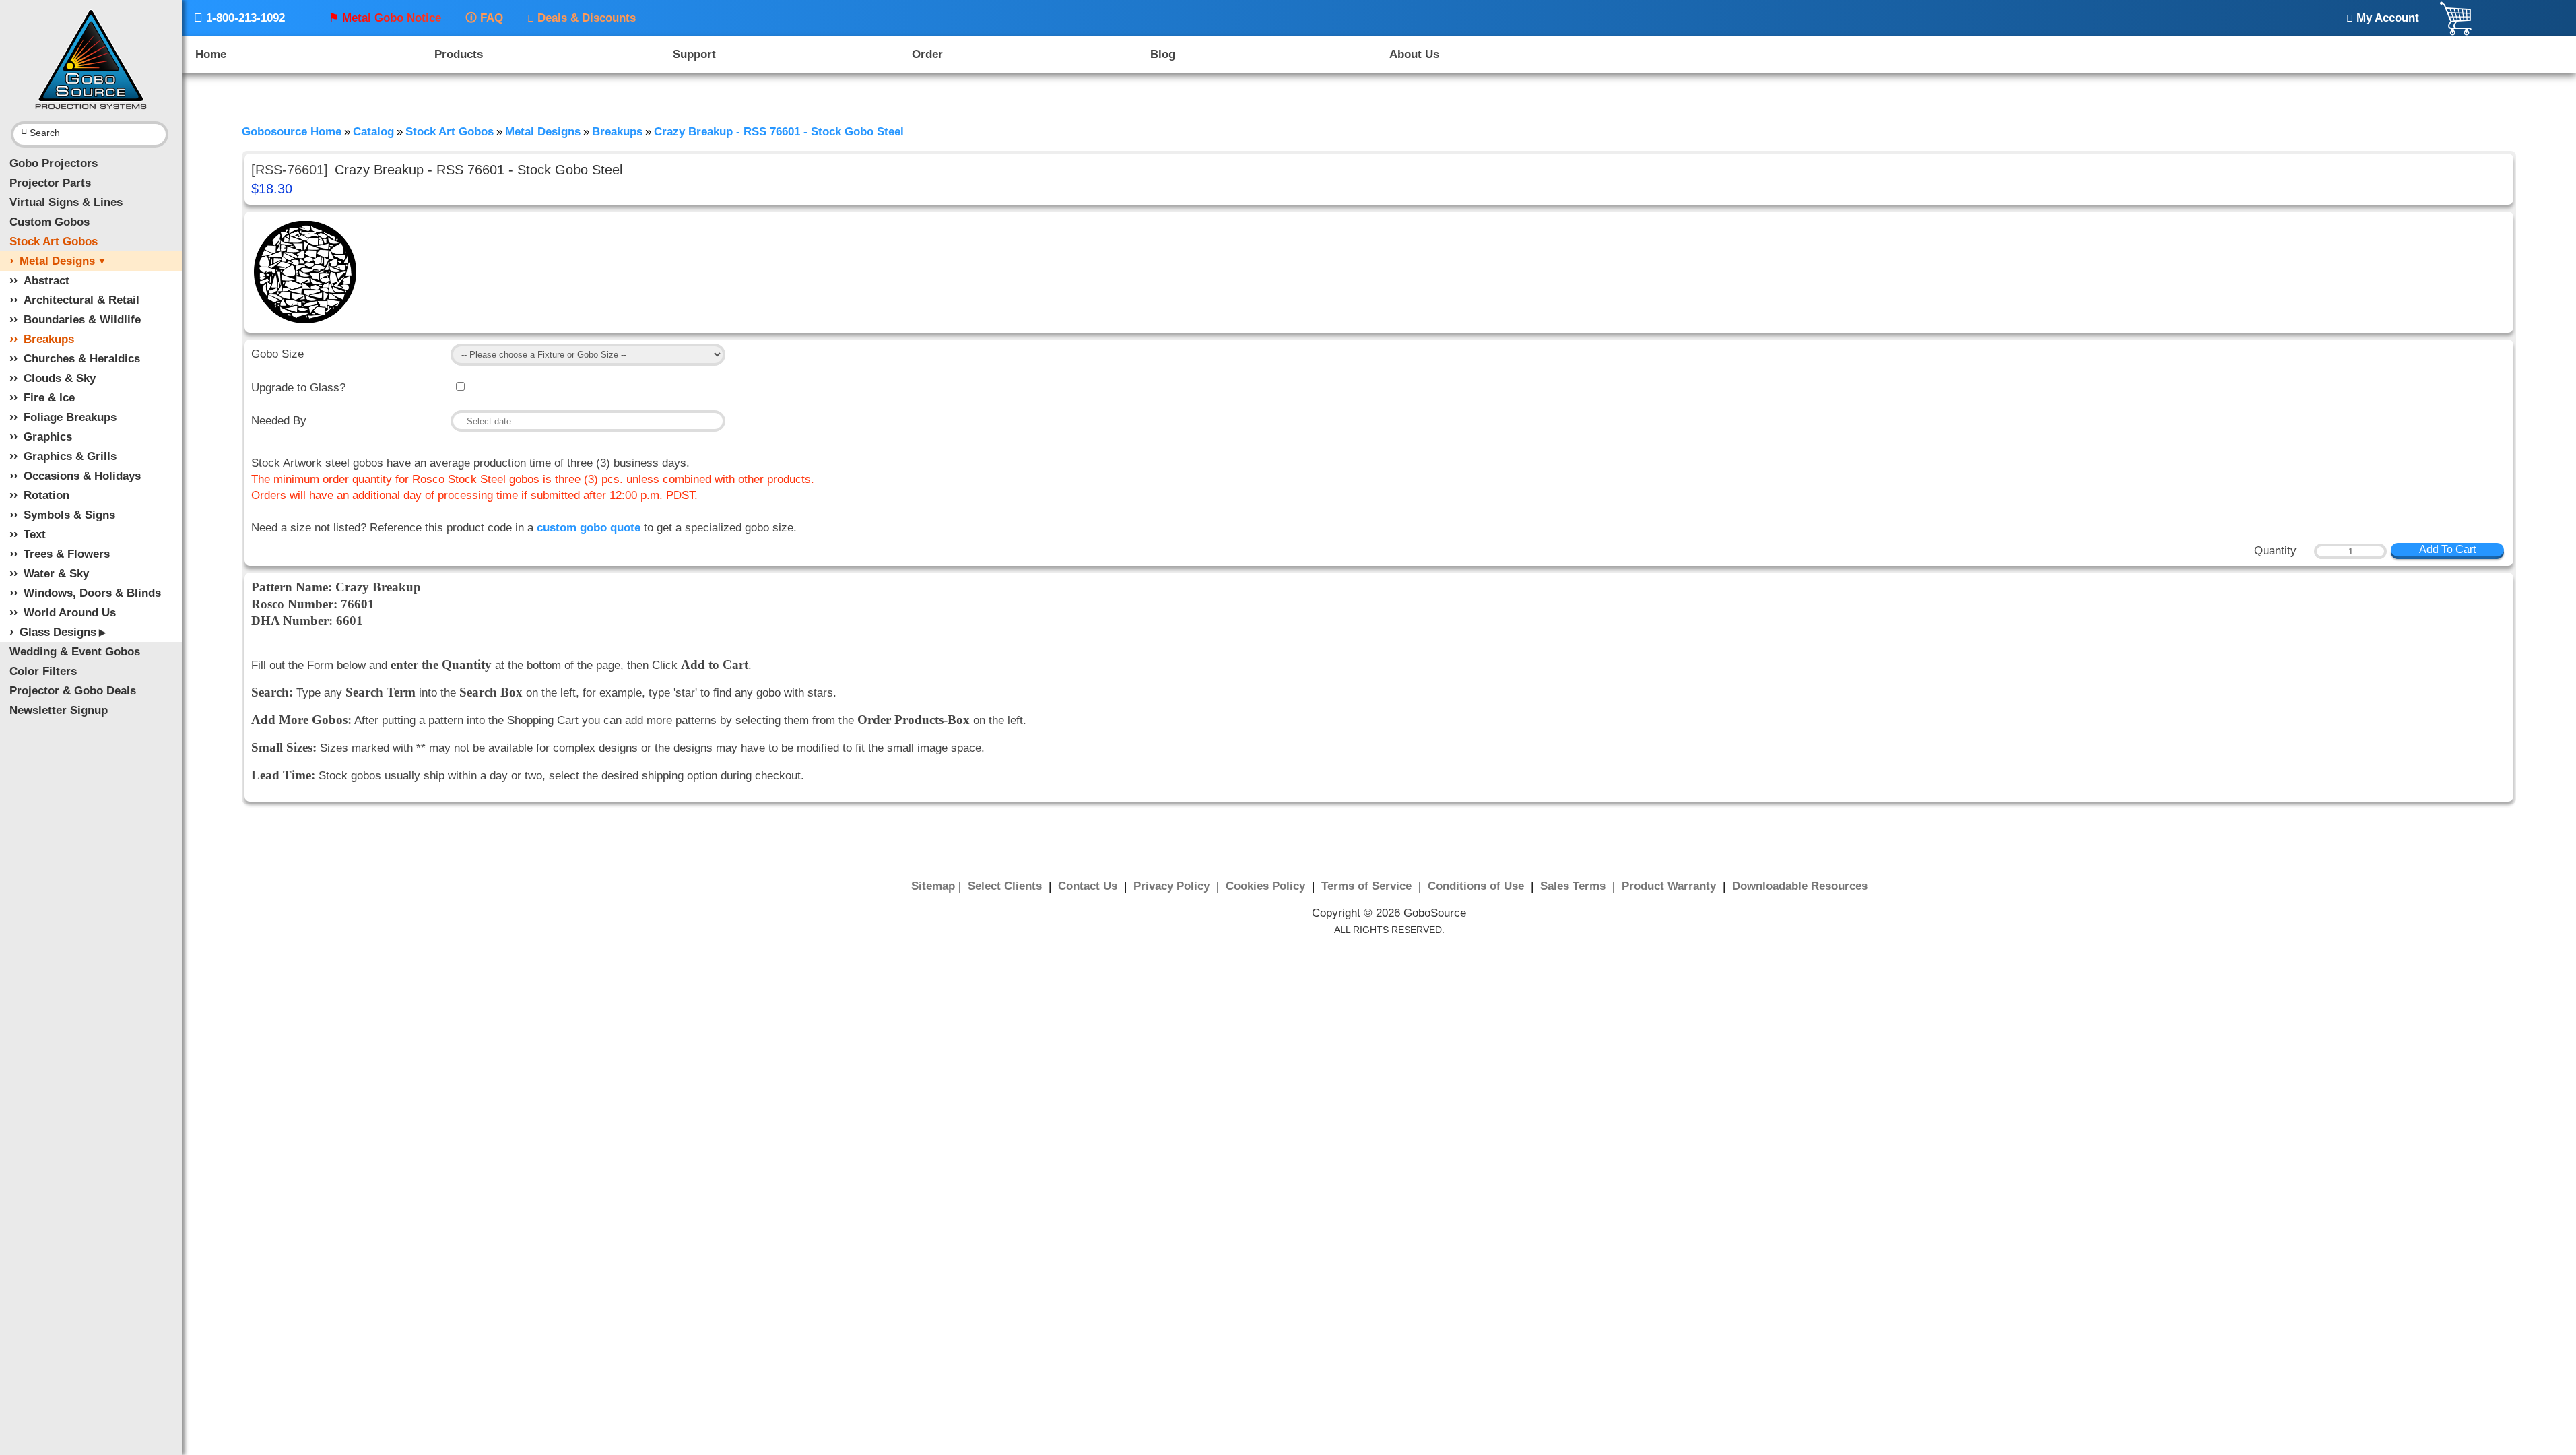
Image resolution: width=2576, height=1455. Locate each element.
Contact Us (1089, 886)
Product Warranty (1671, 886)
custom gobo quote (589, 528)
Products (459, 54)
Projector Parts (50, 183)
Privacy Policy (1173, 886)
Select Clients (1006, 886)
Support (694, 54)
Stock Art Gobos (54, 241)
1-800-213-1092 (239, 18)
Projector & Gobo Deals (73, 691)
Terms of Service (1368, 886)
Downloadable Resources (1800, 886)
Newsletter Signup (59, 710)
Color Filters (43, 671)
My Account (2383, 18)
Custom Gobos (49, 222)
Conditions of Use (1478, 886)
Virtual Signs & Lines (66, 202)
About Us (1414, 54)
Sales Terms (1575, 886)
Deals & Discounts (582, 18)
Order (927, 54)
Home (211, 54)
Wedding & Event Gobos (75, 652)
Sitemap (933, 886)
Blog (1163, 54)
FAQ (484, 18)
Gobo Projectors (54, 163)
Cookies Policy (1267, 886)
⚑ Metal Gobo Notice (385, 18)
